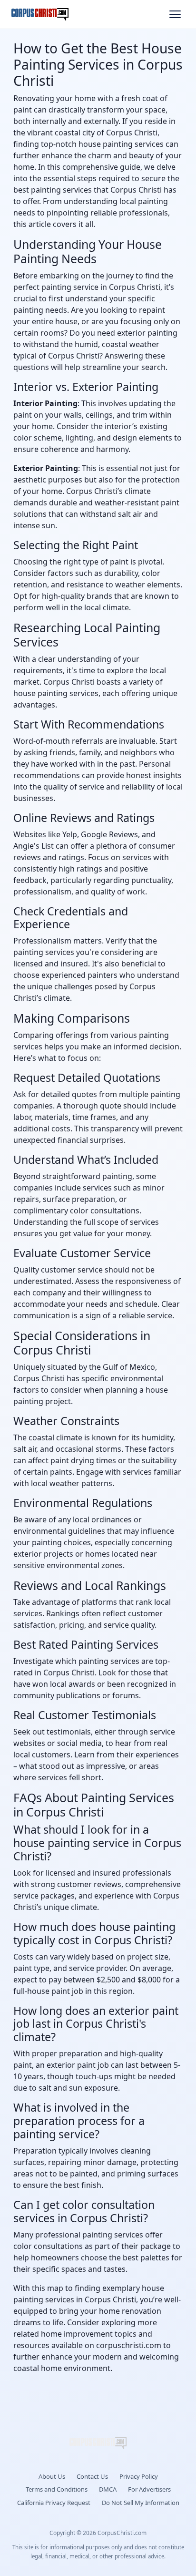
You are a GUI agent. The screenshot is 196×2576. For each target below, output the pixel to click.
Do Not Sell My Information (141, 2503)
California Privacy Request (54, 2503)
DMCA (108, 2489)
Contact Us (92, 2476)
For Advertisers (149, 2489)
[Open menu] (175, 14)
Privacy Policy (139, 2476)
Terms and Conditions (57, 2489)
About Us (52, 2476)
